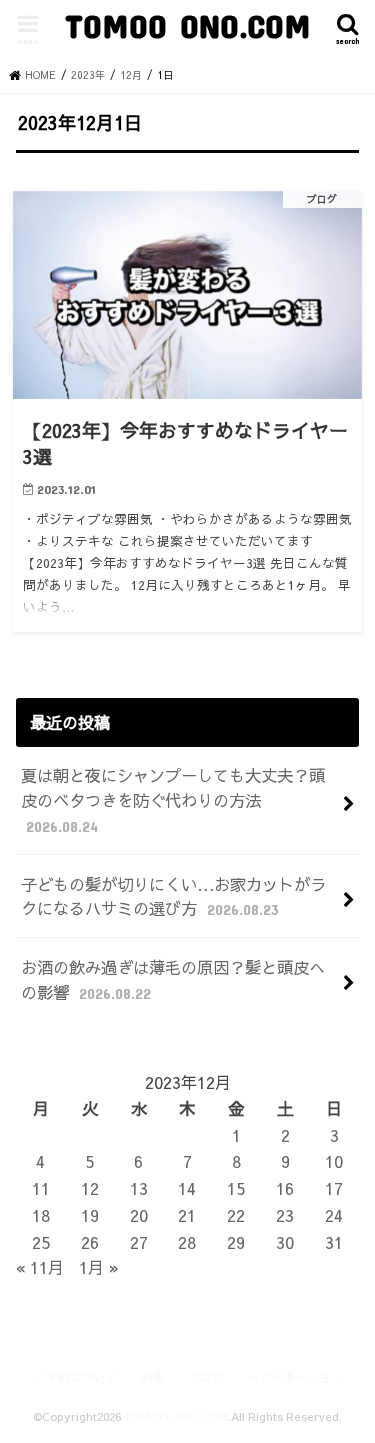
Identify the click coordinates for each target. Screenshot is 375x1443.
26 (90, 1242)
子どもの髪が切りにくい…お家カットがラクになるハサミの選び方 (173, 896)
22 (236, 1215)
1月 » (99, 1267)
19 (90, 1215)
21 (187, 1215)
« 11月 (40, 1267)
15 (236, 1188)
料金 (153, 1377)
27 (139, 1242)
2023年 (88, 75)
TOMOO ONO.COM (188, 25)
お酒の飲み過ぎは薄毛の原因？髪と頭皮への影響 (173, 979)
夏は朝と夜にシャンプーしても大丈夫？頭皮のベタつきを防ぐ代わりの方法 (173, 799)
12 (90, 1188)
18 (41, 1215)
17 (334, 1188)
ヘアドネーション (295, 1377)
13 (139, 1188)
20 (139, 1215)
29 (236, 1242)
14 (187, 1188)
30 (285, 1242)
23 (285, 1215)
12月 (131, 75)
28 (187, 1242)
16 (285, 1188)
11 (41, 1188)
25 (41, 1242)
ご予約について (76, 1377)
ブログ (206, 1377)
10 (334, 1161)
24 (334, 1215)
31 (334, 1242)
